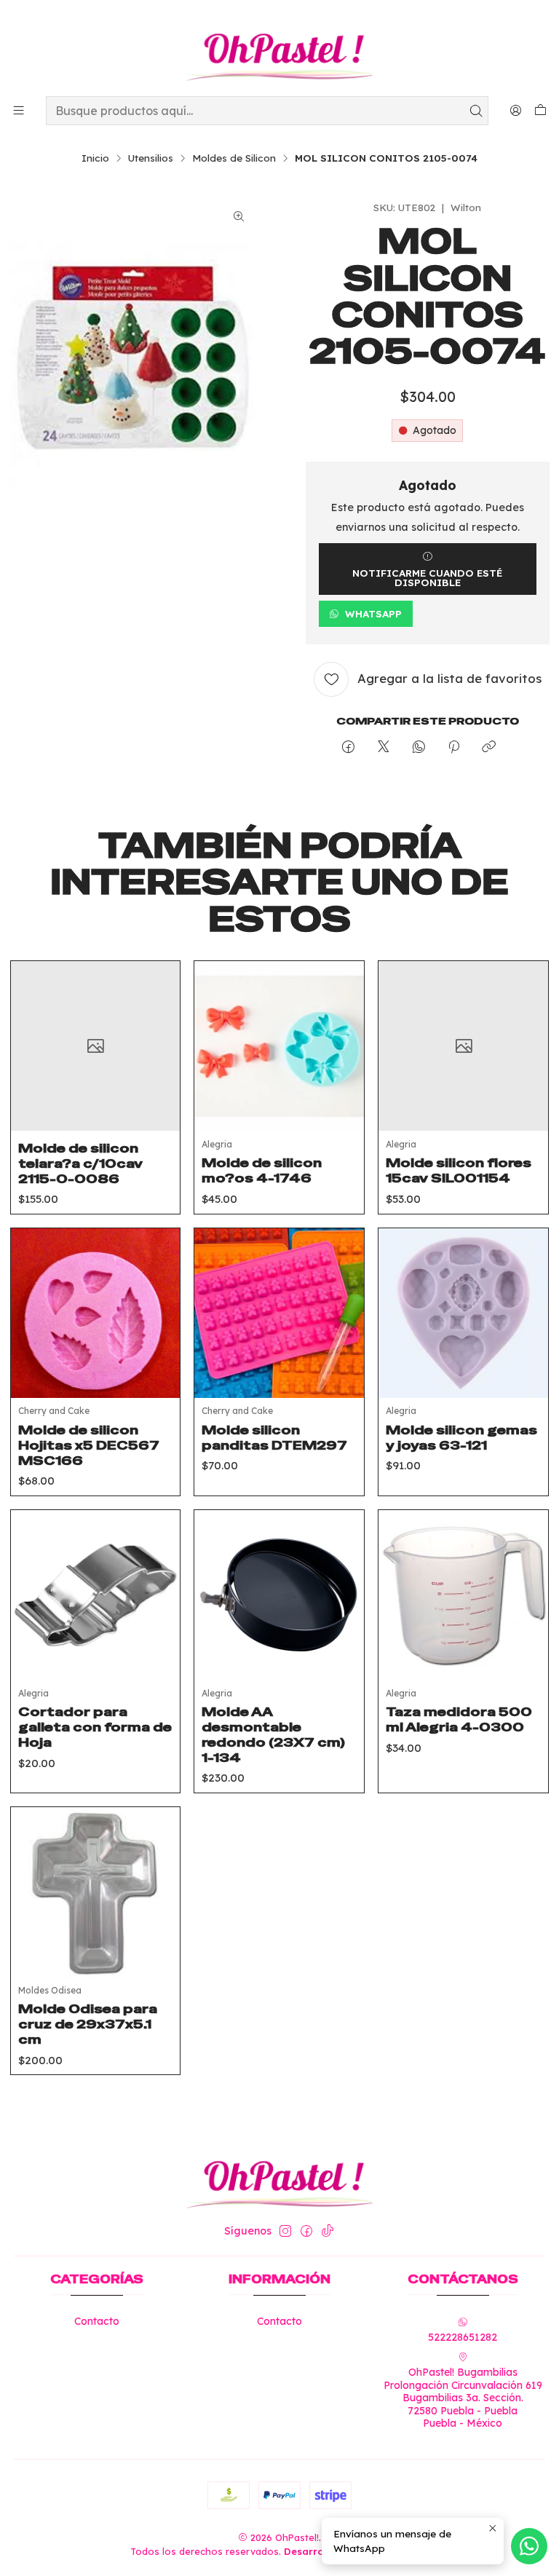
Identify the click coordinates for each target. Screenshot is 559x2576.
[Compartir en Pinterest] (454, 747)
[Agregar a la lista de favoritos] (158, 1028)
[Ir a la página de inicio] (279, 50)
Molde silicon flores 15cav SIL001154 (459, 1170)
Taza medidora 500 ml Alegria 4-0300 (459, 1719)
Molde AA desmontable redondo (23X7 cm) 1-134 (273, 1735)
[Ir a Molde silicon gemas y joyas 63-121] (463, 1313)
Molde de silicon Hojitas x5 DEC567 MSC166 (89, 1445)
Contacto (97, 2321)
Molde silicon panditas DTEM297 (274, 1438)
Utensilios (151, 158)
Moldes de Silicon (234, 158)
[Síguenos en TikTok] (328, 2231)
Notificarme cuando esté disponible (427, 578)
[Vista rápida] (158, 1064)
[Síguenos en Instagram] (285, 2231)
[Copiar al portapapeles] (489, 747)
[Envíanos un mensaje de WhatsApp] (529, 2546)
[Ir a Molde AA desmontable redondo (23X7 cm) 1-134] (279, 1595)
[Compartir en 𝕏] (384, 747)
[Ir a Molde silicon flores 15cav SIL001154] (463, 1046)
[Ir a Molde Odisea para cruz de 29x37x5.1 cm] (96, 1892)
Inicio (95, 158)
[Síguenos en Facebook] (306, 2231)
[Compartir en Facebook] (348, 747)
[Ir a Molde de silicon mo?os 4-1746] (279, 1046)
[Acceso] (516, 110)
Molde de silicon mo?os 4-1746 (262, 1170)
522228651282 (463, 2337)
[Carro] (540, 111)
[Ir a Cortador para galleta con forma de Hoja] (96, 1595)
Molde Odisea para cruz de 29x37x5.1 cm (88, 2024)
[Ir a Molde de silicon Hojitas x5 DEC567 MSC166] (96, 1313)
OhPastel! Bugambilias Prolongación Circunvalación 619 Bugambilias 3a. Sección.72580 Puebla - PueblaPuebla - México (463, 2398)
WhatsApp (373, 613)
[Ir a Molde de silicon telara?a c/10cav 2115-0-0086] (96, 1046)
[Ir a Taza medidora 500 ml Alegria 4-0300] (463, 1595)
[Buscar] (476, 111)
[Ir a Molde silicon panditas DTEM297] (279, 1313)
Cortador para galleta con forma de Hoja (95, 1727)
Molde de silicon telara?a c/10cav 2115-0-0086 (80, 1163)
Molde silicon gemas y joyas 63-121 (461, 1438)
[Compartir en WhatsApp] (419, 747)
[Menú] (19, 110)
